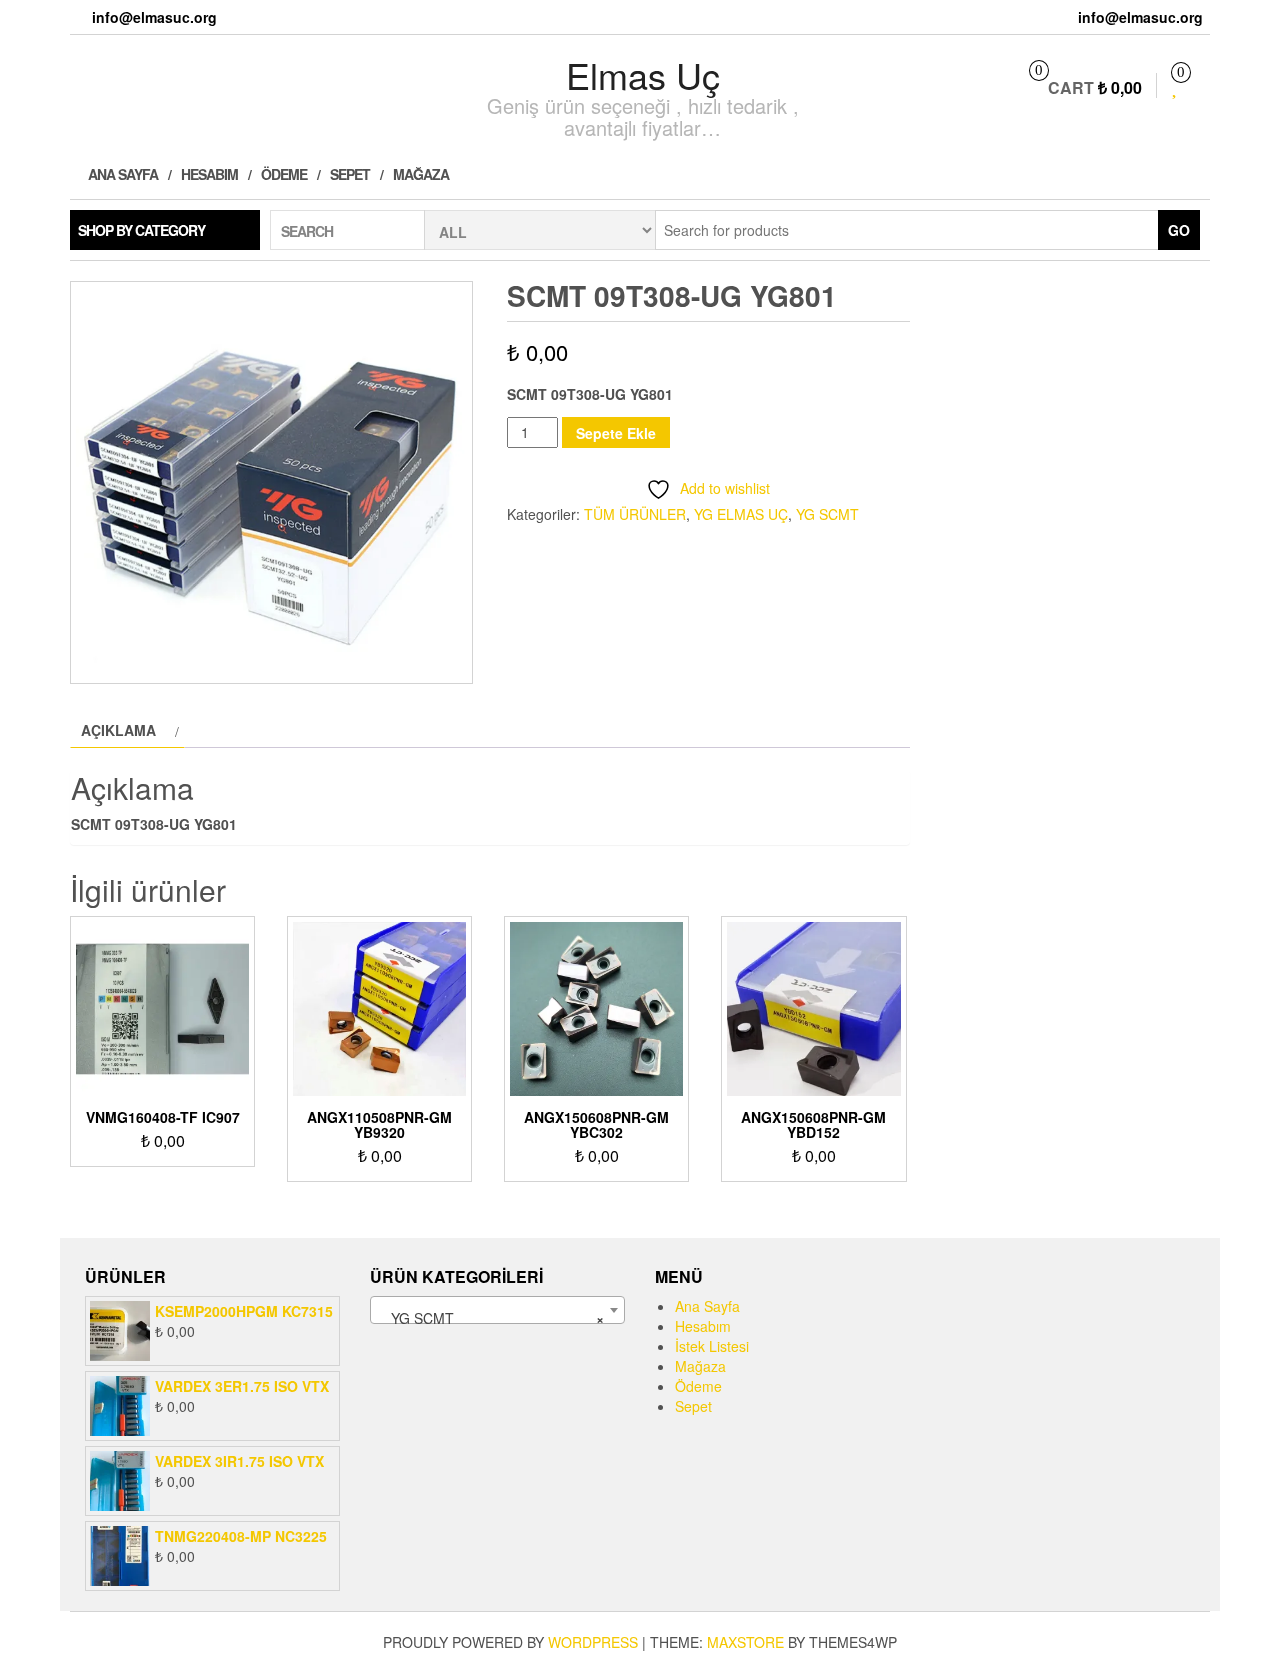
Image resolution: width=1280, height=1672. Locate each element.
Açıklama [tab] (118, 730)
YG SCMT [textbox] (491, 1318)
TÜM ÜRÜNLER (635, 514)
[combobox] (497, 1310)
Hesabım (209, 174)
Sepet (350, 174)
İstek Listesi (712, 1346)
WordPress (593, 1642)
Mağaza (421, 174)
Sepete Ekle (616, 433)
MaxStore (745, 1642)
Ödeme (284, 174)
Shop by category (141, 230)
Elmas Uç (643, 74)
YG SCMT (827, 514)
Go (1179, 230)
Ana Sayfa (121, 174)
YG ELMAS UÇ (741, 514)
